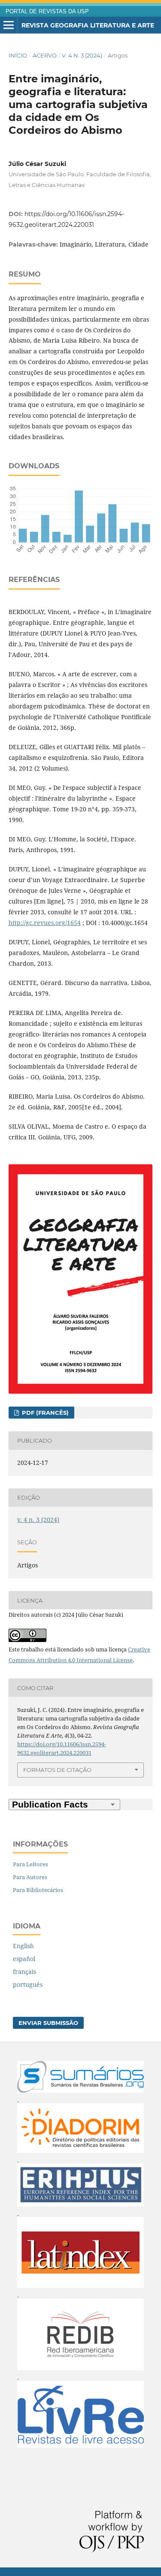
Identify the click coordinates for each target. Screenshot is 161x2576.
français (24, 1972)
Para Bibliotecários (38, 1890)
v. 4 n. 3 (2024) (82, 55)
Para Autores (30, 1877)
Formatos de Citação (57, 1770)
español (24, 1959)
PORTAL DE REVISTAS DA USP (47, 12)
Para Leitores (30, 1864)
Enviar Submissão (48, 2023)
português (28, 1984)
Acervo (45, 55)
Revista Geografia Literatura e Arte (88, 25)
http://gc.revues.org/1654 (45, 923)
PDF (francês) (44, 1413)
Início (18, 55)
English (23, 1946)
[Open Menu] (9, 25)
